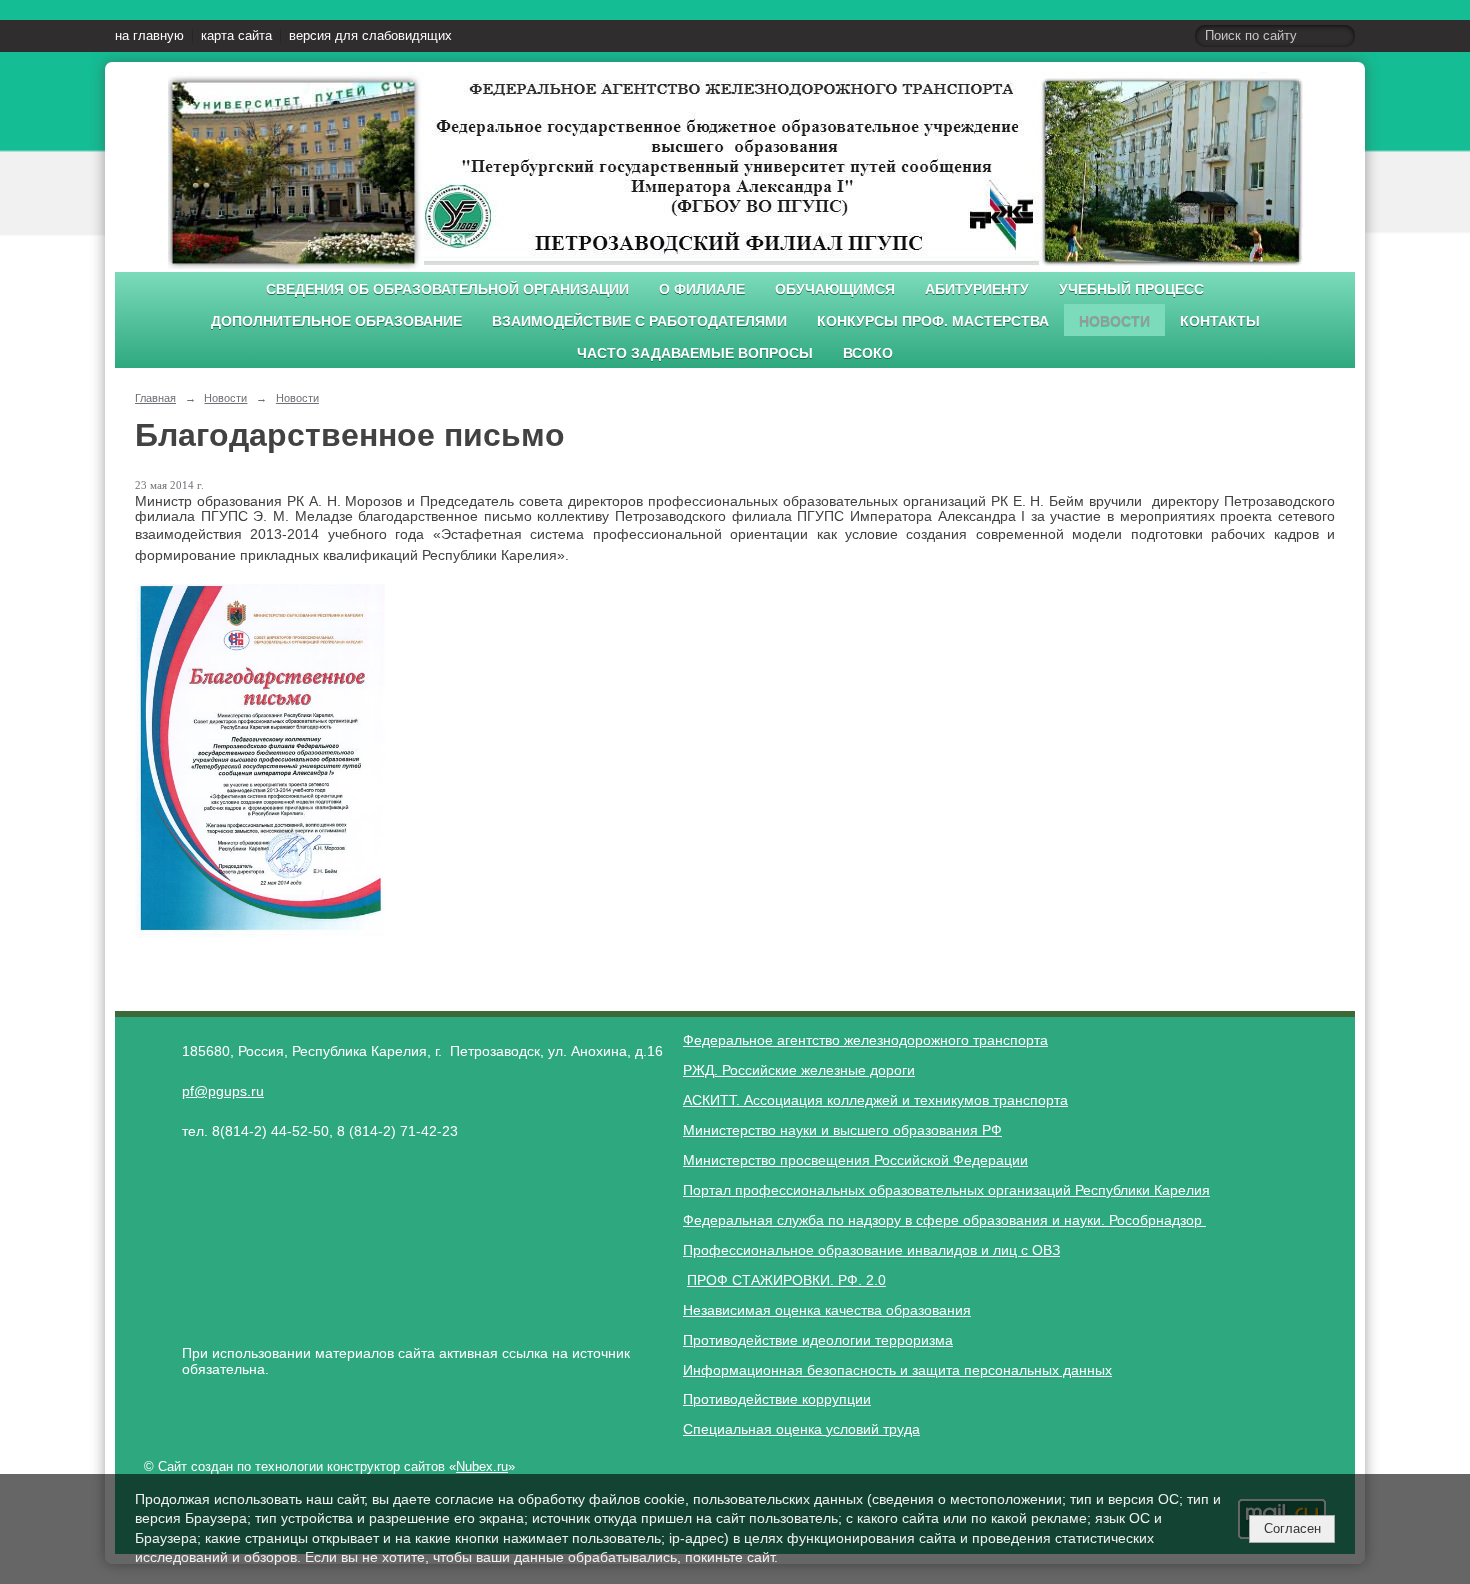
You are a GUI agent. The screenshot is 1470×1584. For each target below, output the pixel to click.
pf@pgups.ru (223, 1091)
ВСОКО (868, 353)
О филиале (702, 289)
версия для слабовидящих (370, 36)
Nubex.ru (482, 1467)
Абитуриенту (977, 289)
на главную (149, 36)
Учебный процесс (1131, 289)
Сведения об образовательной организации (447, 289)
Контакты (1220, 321)
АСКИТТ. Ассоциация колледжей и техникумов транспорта (875, 1100)
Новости (1114, 321)
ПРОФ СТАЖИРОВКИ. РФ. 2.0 (786, 1280)
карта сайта (236, 36)
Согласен (1292, 1528)
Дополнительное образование (336, 321)
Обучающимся (835, 289)
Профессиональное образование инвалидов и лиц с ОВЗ (871, 1250)
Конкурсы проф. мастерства (933, 321)
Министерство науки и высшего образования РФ (842, 1130)
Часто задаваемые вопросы (695, 353)
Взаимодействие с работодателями (639, 321)
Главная (155, 398)
